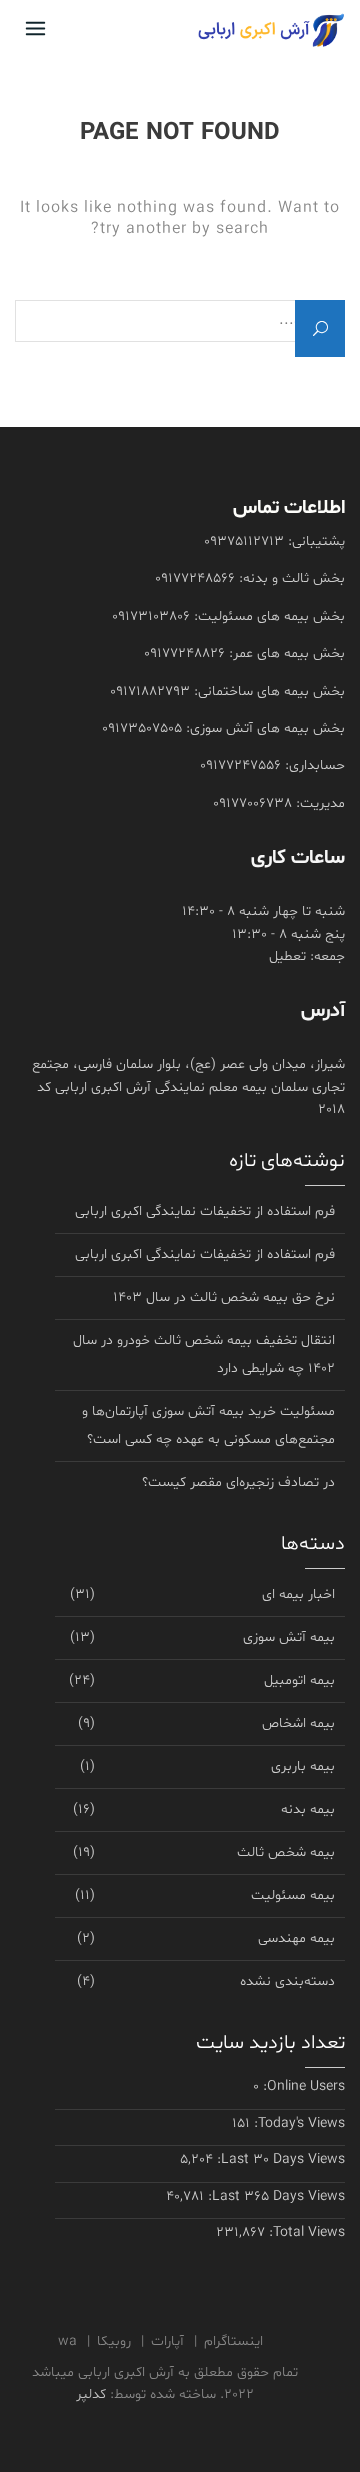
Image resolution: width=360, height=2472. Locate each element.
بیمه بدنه (308, 1809)
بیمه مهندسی (296, 1938)
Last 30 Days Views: (279, 2159)
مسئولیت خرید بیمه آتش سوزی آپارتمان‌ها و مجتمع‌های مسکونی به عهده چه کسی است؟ (208, 1425)
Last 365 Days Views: (274, 2196)
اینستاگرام (233, 2341)
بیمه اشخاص (298, 1723)
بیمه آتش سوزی (289, 1637)
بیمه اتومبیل (299, 1680)
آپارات (167, 2341)
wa (67, 2341)
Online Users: (302, 2086)
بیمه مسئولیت (293, 1895)
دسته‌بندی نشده (287, 1981)
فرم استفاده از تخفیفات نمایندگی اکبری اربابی (205, 1211)
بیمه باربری (303, 1766)
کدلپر (91, 2394)
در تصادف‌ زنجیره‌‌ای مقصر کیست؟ (238, 1482)
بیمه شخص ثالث (286, 1852)
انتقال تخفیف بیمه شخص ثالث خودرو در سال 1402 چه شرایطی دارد (204, 1354)
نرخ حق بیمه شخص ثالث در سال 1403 (224, 1297)
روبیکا (114, 2341)
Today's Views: (297, 2123)
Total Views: (305, 2232)
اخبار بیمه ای (298, 1594)
